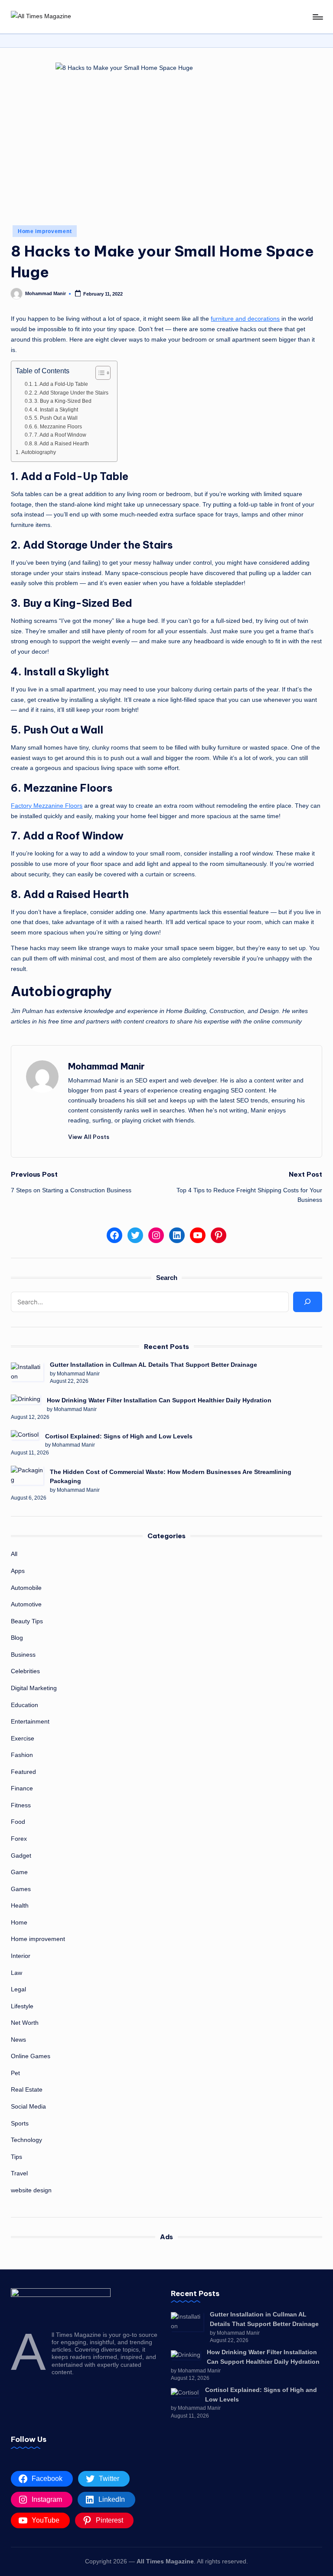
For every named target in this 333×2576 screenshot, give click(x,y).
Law (16, 1973)
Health (20, 1905)
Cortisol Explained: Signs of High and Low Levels (119, 1436)
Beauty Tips (27, 1621)
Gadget (21, 1856)
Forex (19, 1839)
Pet (15, 2073)
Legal (18, 1989)
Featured (23, 1772)
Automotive (26, 1604)
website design (31, 2190)
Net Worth (25, 2023)
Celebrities (25, 1671)
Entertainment (30, 1721)
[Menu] (317, 17)
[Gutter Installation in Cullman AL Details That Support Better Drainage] (27, 1372)
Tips (16, 2157)
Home (19, 1922)
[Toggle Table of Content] (99, 373)
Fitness (21, 1805)
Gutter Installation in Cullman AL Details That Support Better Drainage (153, 1365)
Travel (19, 2173)
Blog (17, 1638)
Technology (26, 2140)
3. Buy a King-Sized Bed (63, 401)
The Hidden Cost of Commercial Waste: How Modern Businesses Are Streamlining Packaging (171, 1477)
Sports (20, 2123)
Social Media (28, 2106)
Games (21, 1889)
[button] (89, 1137)
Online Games (31, 2056)
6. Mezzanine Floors (58, 426)
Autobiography (39, 452)
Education (24, 1705)
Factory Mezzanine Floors (47, 806)
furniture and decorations (245, 319)
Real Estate (27, 2089)
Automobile (26, 1588)
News (18, 2040)
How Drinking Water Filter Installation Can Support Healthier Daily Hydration (159, 1400)
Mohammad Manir (106, 1066)
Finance (22, 1788)
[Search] (307, 1302)
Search (167, 1278)
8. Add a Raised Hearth (62, 443)
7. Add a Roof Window (60, 435)
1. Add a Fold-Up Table (61, 384)
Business (23, 1655)
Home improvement (45, 231)
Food (18, 1822)
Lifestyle (22, 2006)
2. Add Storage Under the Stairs (71, 393)
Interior (21, 1956)
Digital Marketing (34, 1688)
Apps (18, 1571)
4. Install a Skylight (56, 410)
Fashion (22, 1755)
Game (19, 1872)
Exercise (23, 1738)
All (14, 1554)
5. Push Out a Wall (56, 418)
